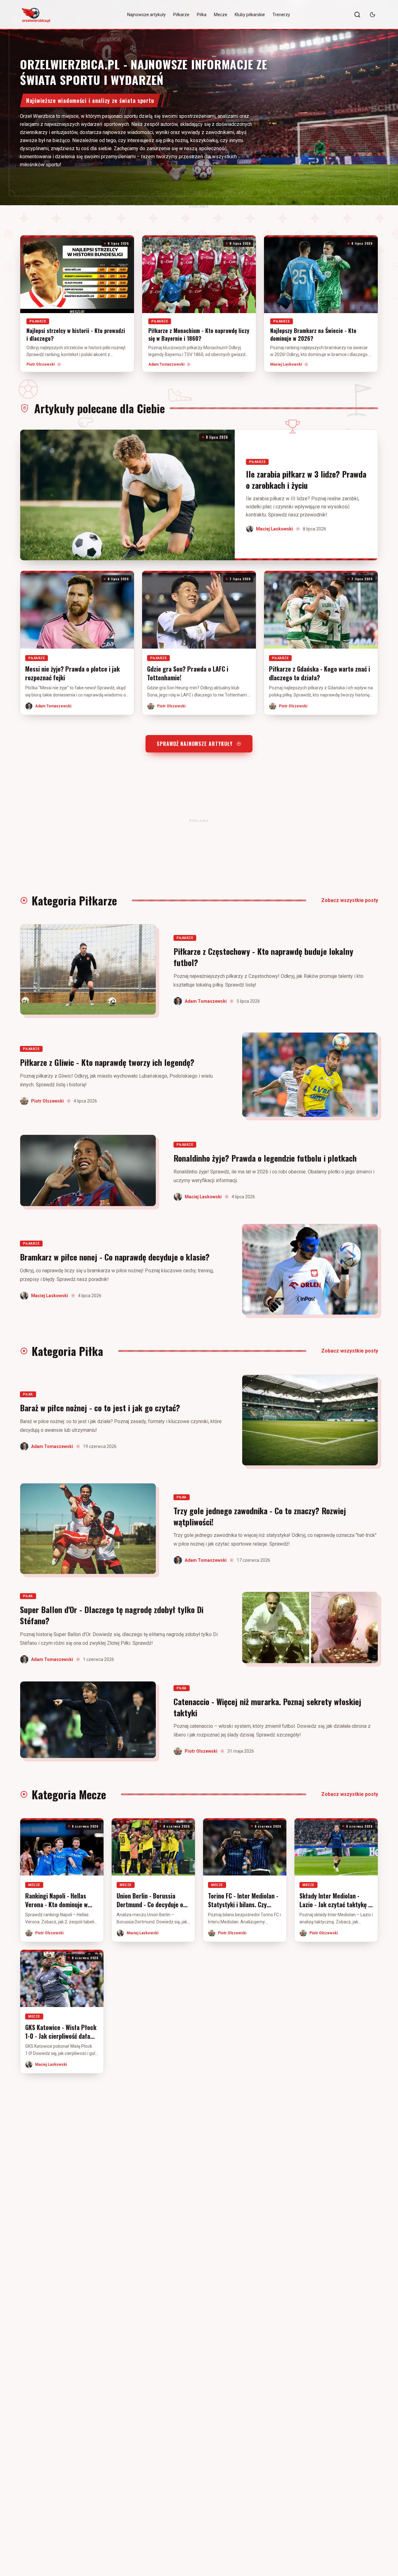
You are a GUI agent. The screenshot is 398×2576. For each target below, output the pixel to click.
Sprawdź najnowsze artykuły (195, 744)
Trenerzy (281, 15)
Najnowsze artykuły (146, 15)
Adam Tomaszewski (166, 364)
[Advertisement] (199, 206)
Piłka (202, 15)
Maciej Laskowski (286, 364)
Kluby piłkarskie (250, 15)
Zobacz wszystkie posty (350, 900)
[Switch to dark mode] (373, 15)
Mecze (221, 15)
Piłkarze (181, 15)
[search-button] (357, 15)
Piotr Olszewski (41, 364)
